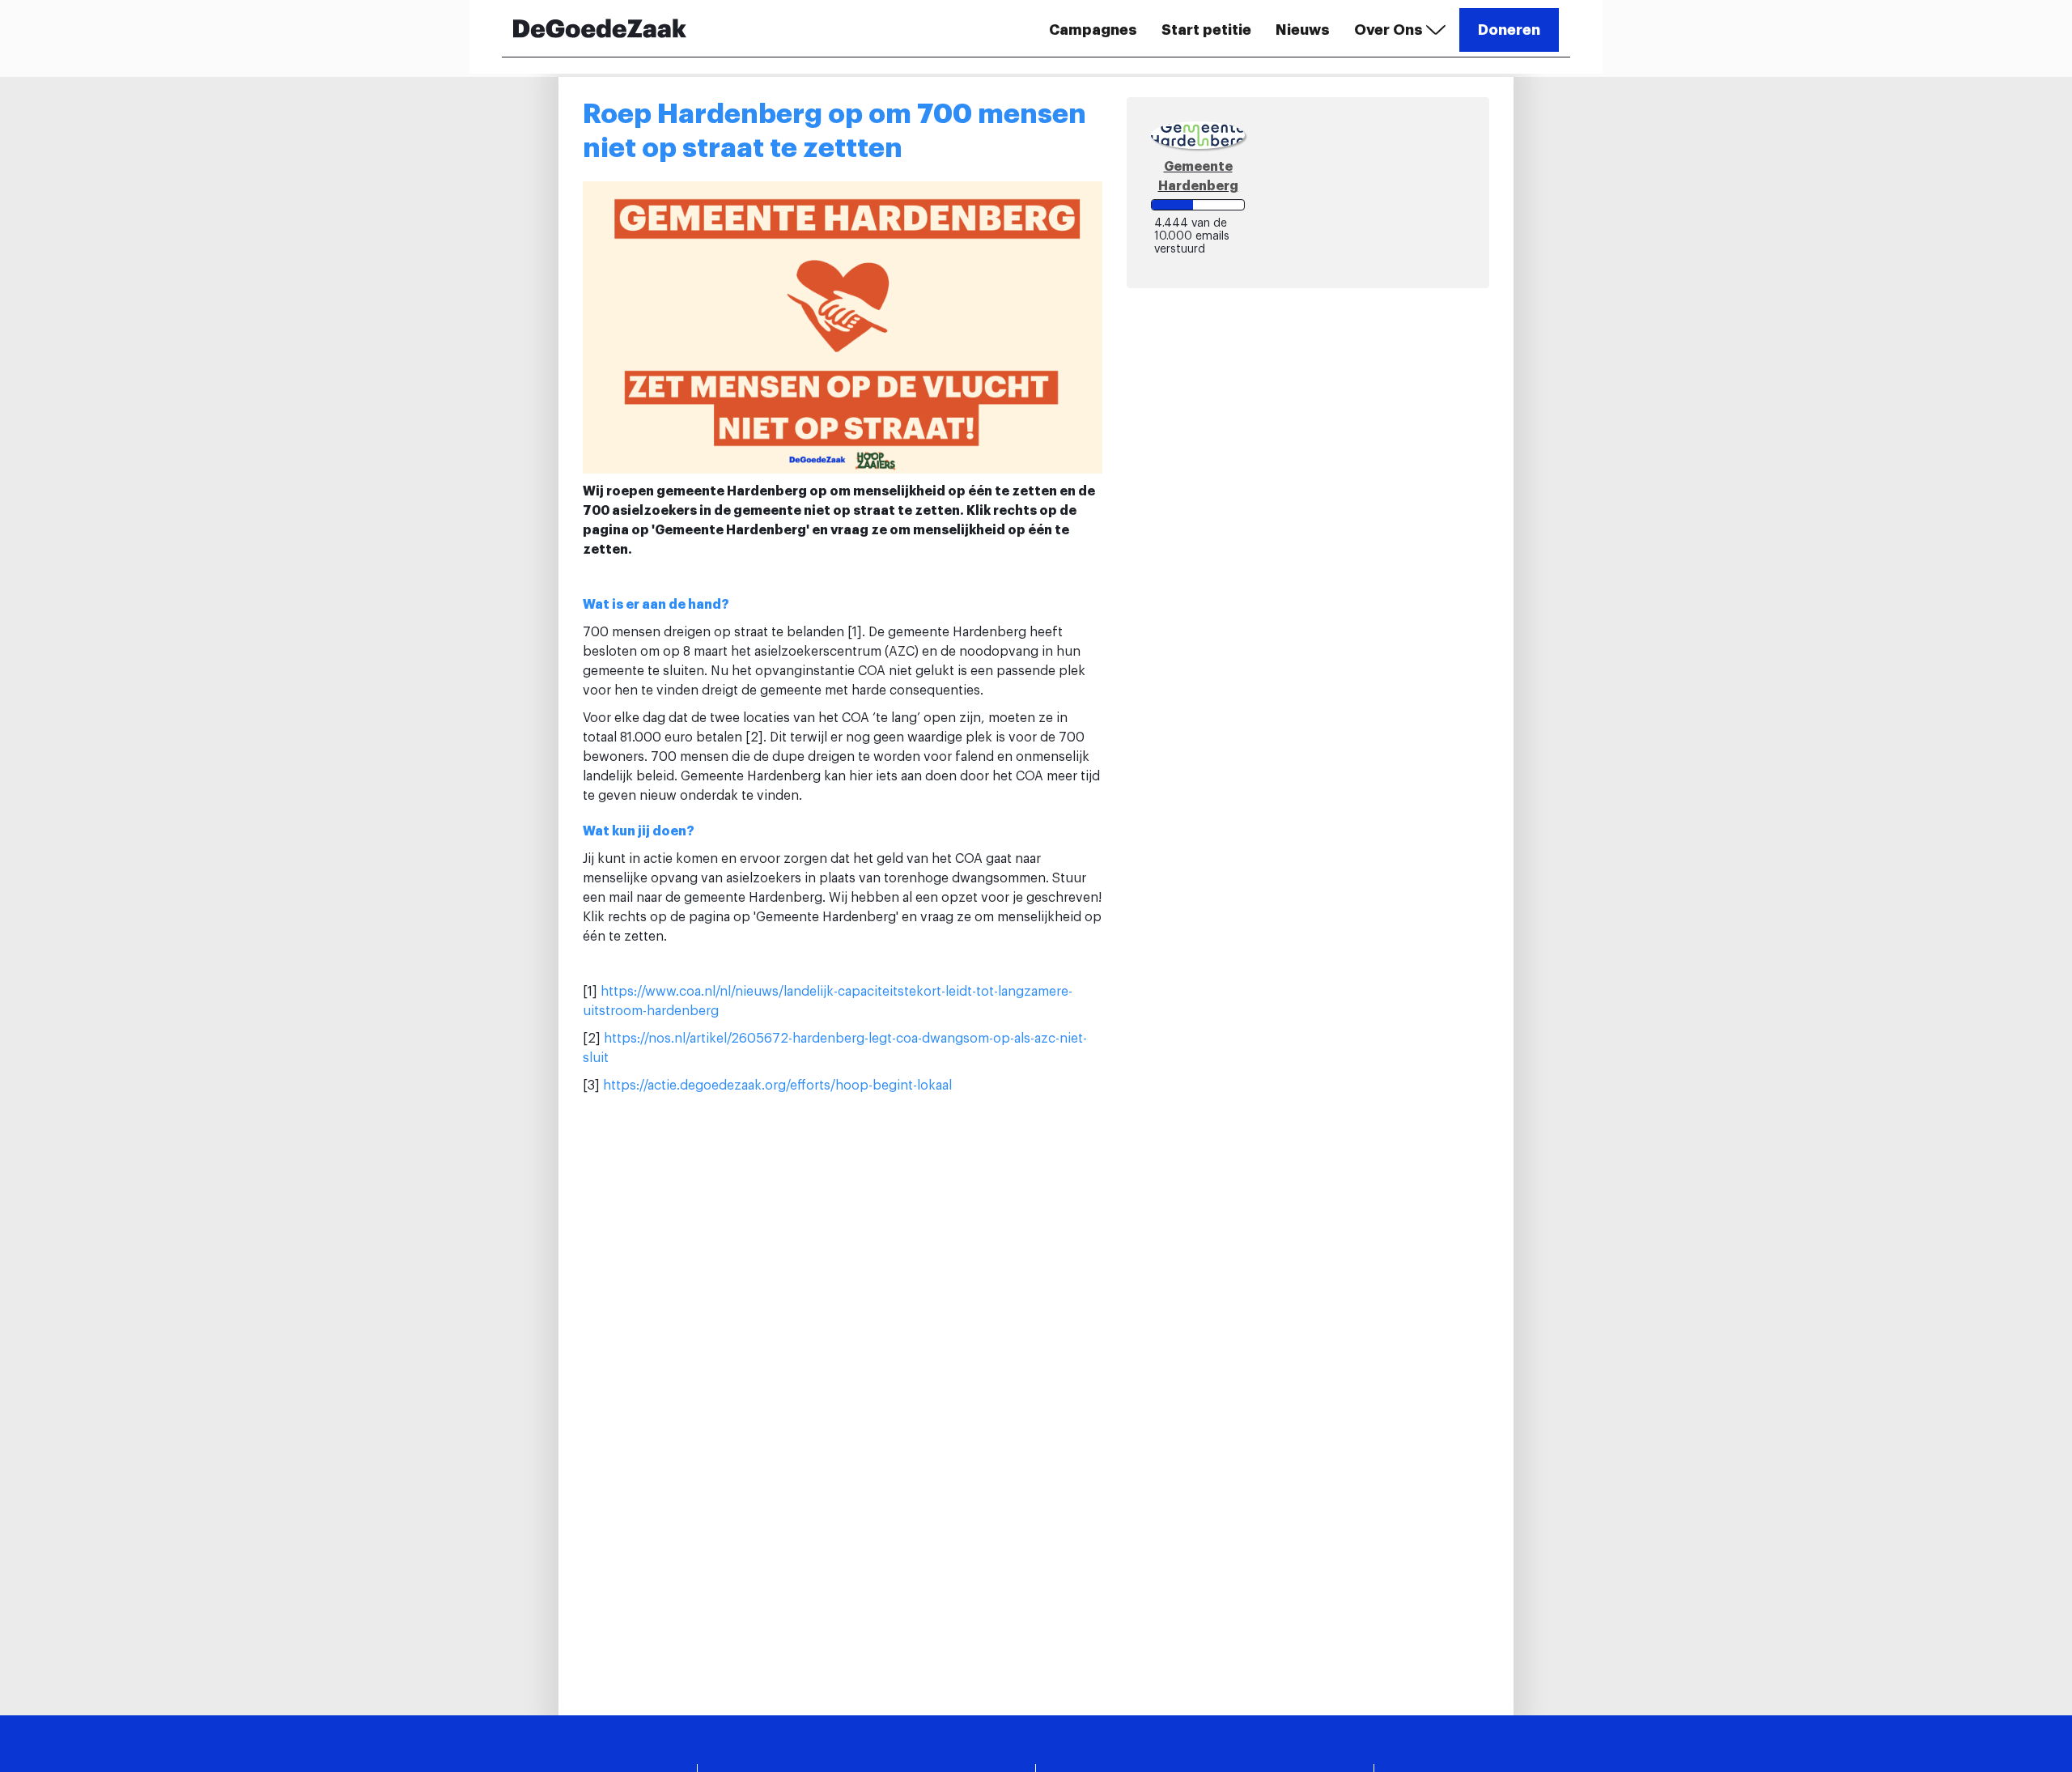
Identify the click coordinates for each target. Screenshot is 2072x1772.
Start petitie (1206, 30)
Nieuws (1303, 30)
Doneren (1509, 30)
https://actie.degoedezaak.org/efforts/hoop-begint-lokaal (777, 1086)
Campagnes (1093, 30)
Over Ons (1390, 30)
